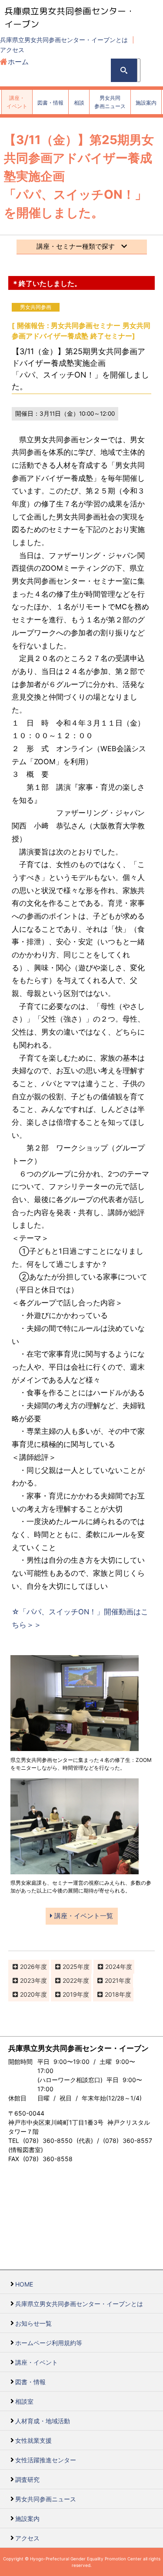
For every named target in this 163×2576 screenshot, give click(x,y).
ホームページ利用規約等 (49, 2343)
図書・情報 (30, 2382)
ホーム (18, 62)
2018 (112, 1994)
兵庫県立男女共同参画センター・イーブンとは (64, 40)
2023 (27, 1980)
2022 (70, 1980)
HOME (24, 2284)
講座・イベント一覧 (83, 1916)
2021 (112, 1980)
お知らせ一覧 (33, 2323)
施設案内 (27, 2518)
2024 (113, 1966)
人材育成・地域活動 (43, 2421)
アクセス (12, 50)
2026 (27, 1966)
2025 (70, 1966)
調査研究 (27, 2479)
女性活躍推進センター (46, 2460)
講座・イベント (37, 2362)
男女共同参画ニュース (46, 2499)
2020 (27, 1994)
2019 (70, 1994)
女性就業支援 (33, 2440)
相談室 (24, 2401)
